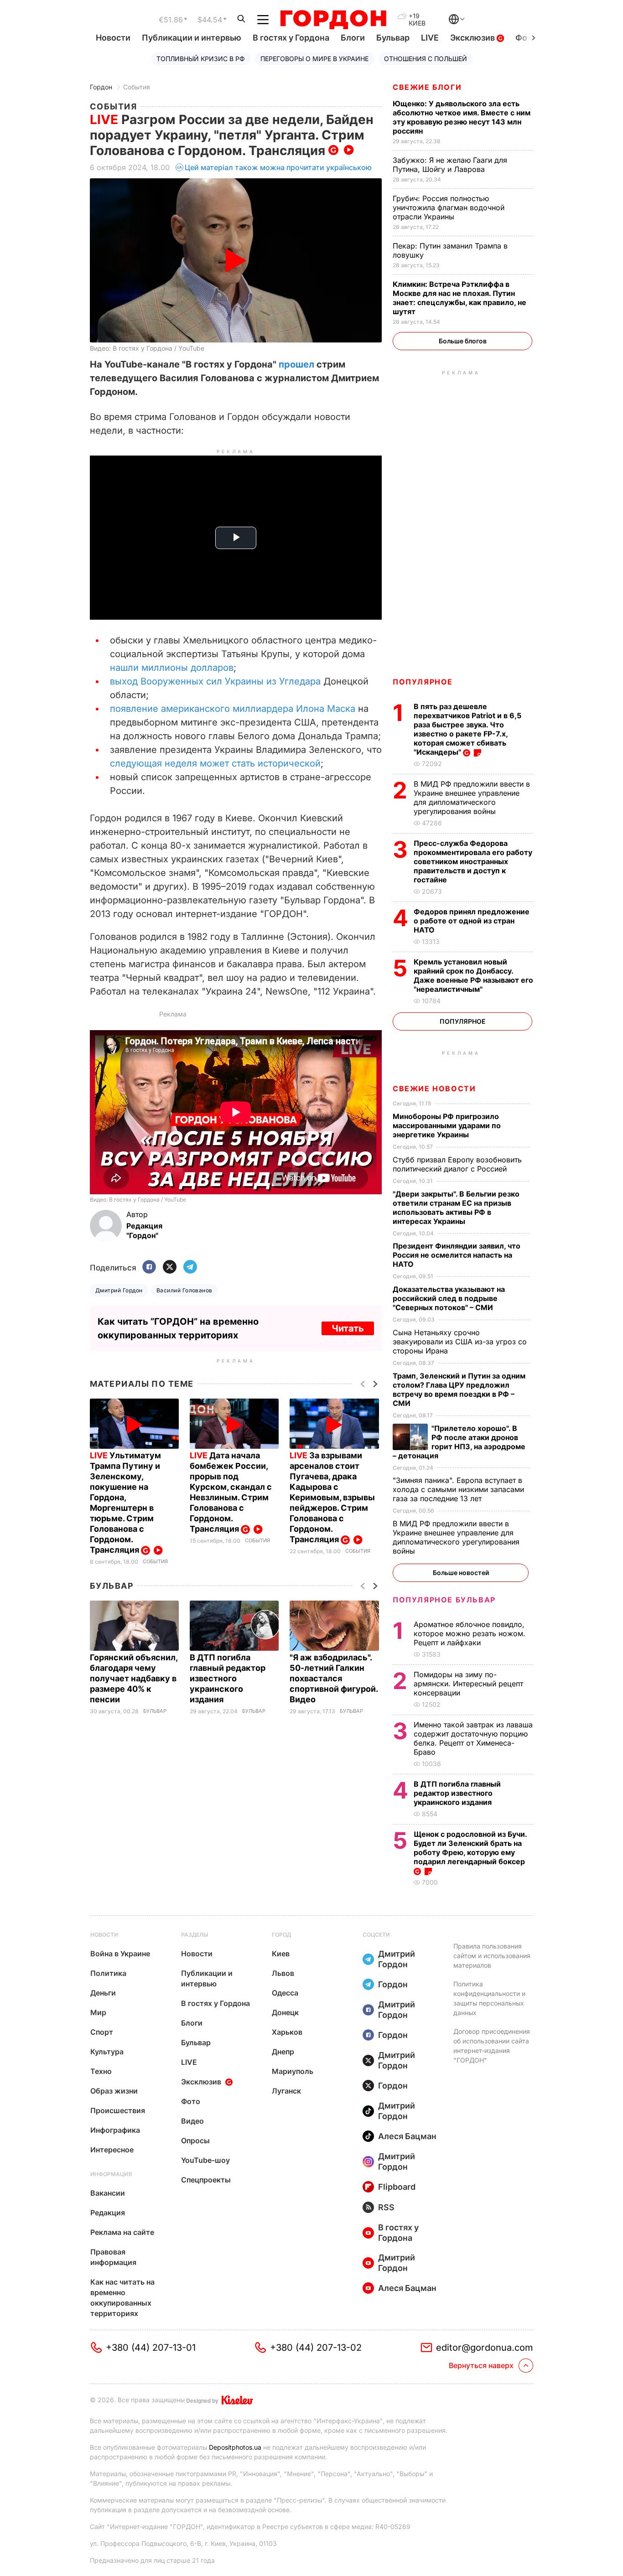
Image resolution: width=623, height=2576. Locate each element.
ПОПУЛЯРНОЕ (423, 682)
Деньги (103, 1993)
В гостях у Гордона (291, 38)
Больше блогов (463, 341)
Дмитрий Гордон (119, 1290)
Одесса (285, 1993)
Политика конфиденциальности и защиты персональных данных (489, 1998)
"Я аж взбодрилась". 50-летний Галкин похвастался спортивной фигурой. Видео (334, 1678)
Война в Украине (120, 1954)
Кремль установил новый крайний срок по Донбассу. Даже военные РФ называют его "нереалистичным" (473, 975)
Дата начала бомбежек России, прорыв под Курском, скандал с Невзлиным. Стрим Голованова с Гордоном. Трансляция (231, 1492)
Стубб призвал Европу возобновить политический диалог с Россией (457, 1164)
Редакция (108, 2213)
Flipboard (397, 2187)
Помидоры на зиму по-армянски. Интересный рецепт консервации (468, 1684)
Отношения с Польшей (426, 59)
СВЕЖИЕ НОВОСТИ (434, 1088)
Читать (348, 1328)
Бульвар (393, 38)
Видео (192, 2121)
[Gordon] (333, 20)
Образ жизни (114, 2091)
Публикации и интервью (192, 38)
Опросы (195, 2141)
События (137, 87)
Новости (113, 38)
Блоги (353, 38)
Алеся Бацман (407, 2136)
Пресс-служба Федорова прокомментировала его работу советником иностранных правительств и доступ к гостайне (473, 861)
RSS (386, 2207)
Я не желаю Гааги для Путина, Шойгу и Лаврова (450, 165)
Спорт (102, 2032)
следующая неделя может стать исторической (215, 763)
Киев (281, 1954)
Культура (107, 2052)
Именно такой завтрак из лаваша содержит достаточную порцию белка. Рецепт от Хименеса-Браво (473, 1738)
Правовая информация (113, 2257)
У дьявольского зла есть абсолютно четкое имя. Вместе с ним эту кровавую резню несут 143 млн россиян (462, 117)
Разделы (195, 1935)
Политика (108, 1973)
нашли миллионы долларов (172, 668)
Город (281, 1935)
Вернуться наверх (481, 2365)
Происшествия (118, 2110)
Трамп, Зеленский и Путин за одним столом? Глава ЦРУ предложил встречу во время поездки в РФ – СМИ (459, 1389)
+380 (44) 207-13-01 (151, 2348)
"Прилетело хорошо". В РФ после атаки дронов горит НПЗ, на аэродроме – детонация (459, 1442)
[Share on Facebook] (149, 1267)
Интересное (112, 2150)
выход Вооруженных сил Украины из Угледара (215, 681)
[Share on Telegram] (190, 1267)
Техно (101, 2071)
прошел (296, 364)
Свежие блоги (427, 87)
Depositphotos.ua (235, 2447)
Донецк (285, 2012)
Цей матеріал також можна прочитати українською (278, 167)
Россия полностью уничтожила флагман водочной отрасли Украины (449, 207)
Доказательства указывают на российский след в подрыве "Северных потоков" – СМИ (449, 1298)
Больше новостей (461, 1573)
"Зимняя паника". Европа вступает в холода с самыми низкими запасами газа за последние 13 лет (458, 1489)
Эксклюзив (473, 38)
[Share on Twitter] (170, 1267)
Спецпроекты (206, 2180)
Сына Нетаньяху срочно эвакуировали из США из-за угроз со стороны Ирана (460, 1342)
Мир (98, 2012)
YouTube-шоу (205, 2160)
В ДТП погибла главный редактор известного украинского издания (228, 1678)
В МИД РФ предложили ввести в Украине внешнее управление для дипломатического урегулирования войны (472, 798)
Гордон (101, 87)
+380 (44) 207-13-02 (316, 2348)
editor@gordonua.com (485, 2348)
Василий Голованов (184, 1290)
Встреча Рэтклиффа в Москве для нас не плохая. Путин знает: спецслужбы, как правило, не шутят (459, 298)
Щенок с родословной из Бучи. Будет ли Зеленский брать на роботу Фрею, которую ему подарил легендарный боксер (470, 1848)
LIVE (430, 38)
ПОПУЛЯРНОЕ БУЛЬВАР (444, 1600)
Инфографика (115, 2130)
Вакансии (108, 2193)
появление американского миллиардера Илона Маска (233, 709)
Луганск (286, 2091)
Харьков (287, 2032)
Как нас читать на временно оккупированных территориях (122, 2298)
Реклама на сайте (122, 2232)
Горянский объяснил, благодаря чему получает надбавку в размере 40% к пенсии (134, 1678)
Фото (191, 2101)
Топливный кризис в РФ (201, 59)
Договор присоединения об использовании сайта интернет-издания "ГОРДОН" (492, 2046)
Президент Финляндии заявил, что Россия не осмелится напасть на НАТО (457, 1255)
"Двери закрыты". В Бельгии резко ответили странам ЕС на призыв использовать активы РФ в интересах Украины (456, 1208)
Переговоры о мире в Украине (314, 59)
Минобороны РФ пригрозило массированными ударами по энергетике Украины (447, 1125)
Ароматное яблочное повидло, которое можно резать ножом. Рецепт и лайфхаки (470, 1633)
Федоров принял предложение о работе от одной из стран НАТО (472, 921)
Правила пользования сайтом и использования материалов (492, 1956)
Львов (283, 1973)
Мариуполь (293, 2071)
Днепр (283, 2052)
